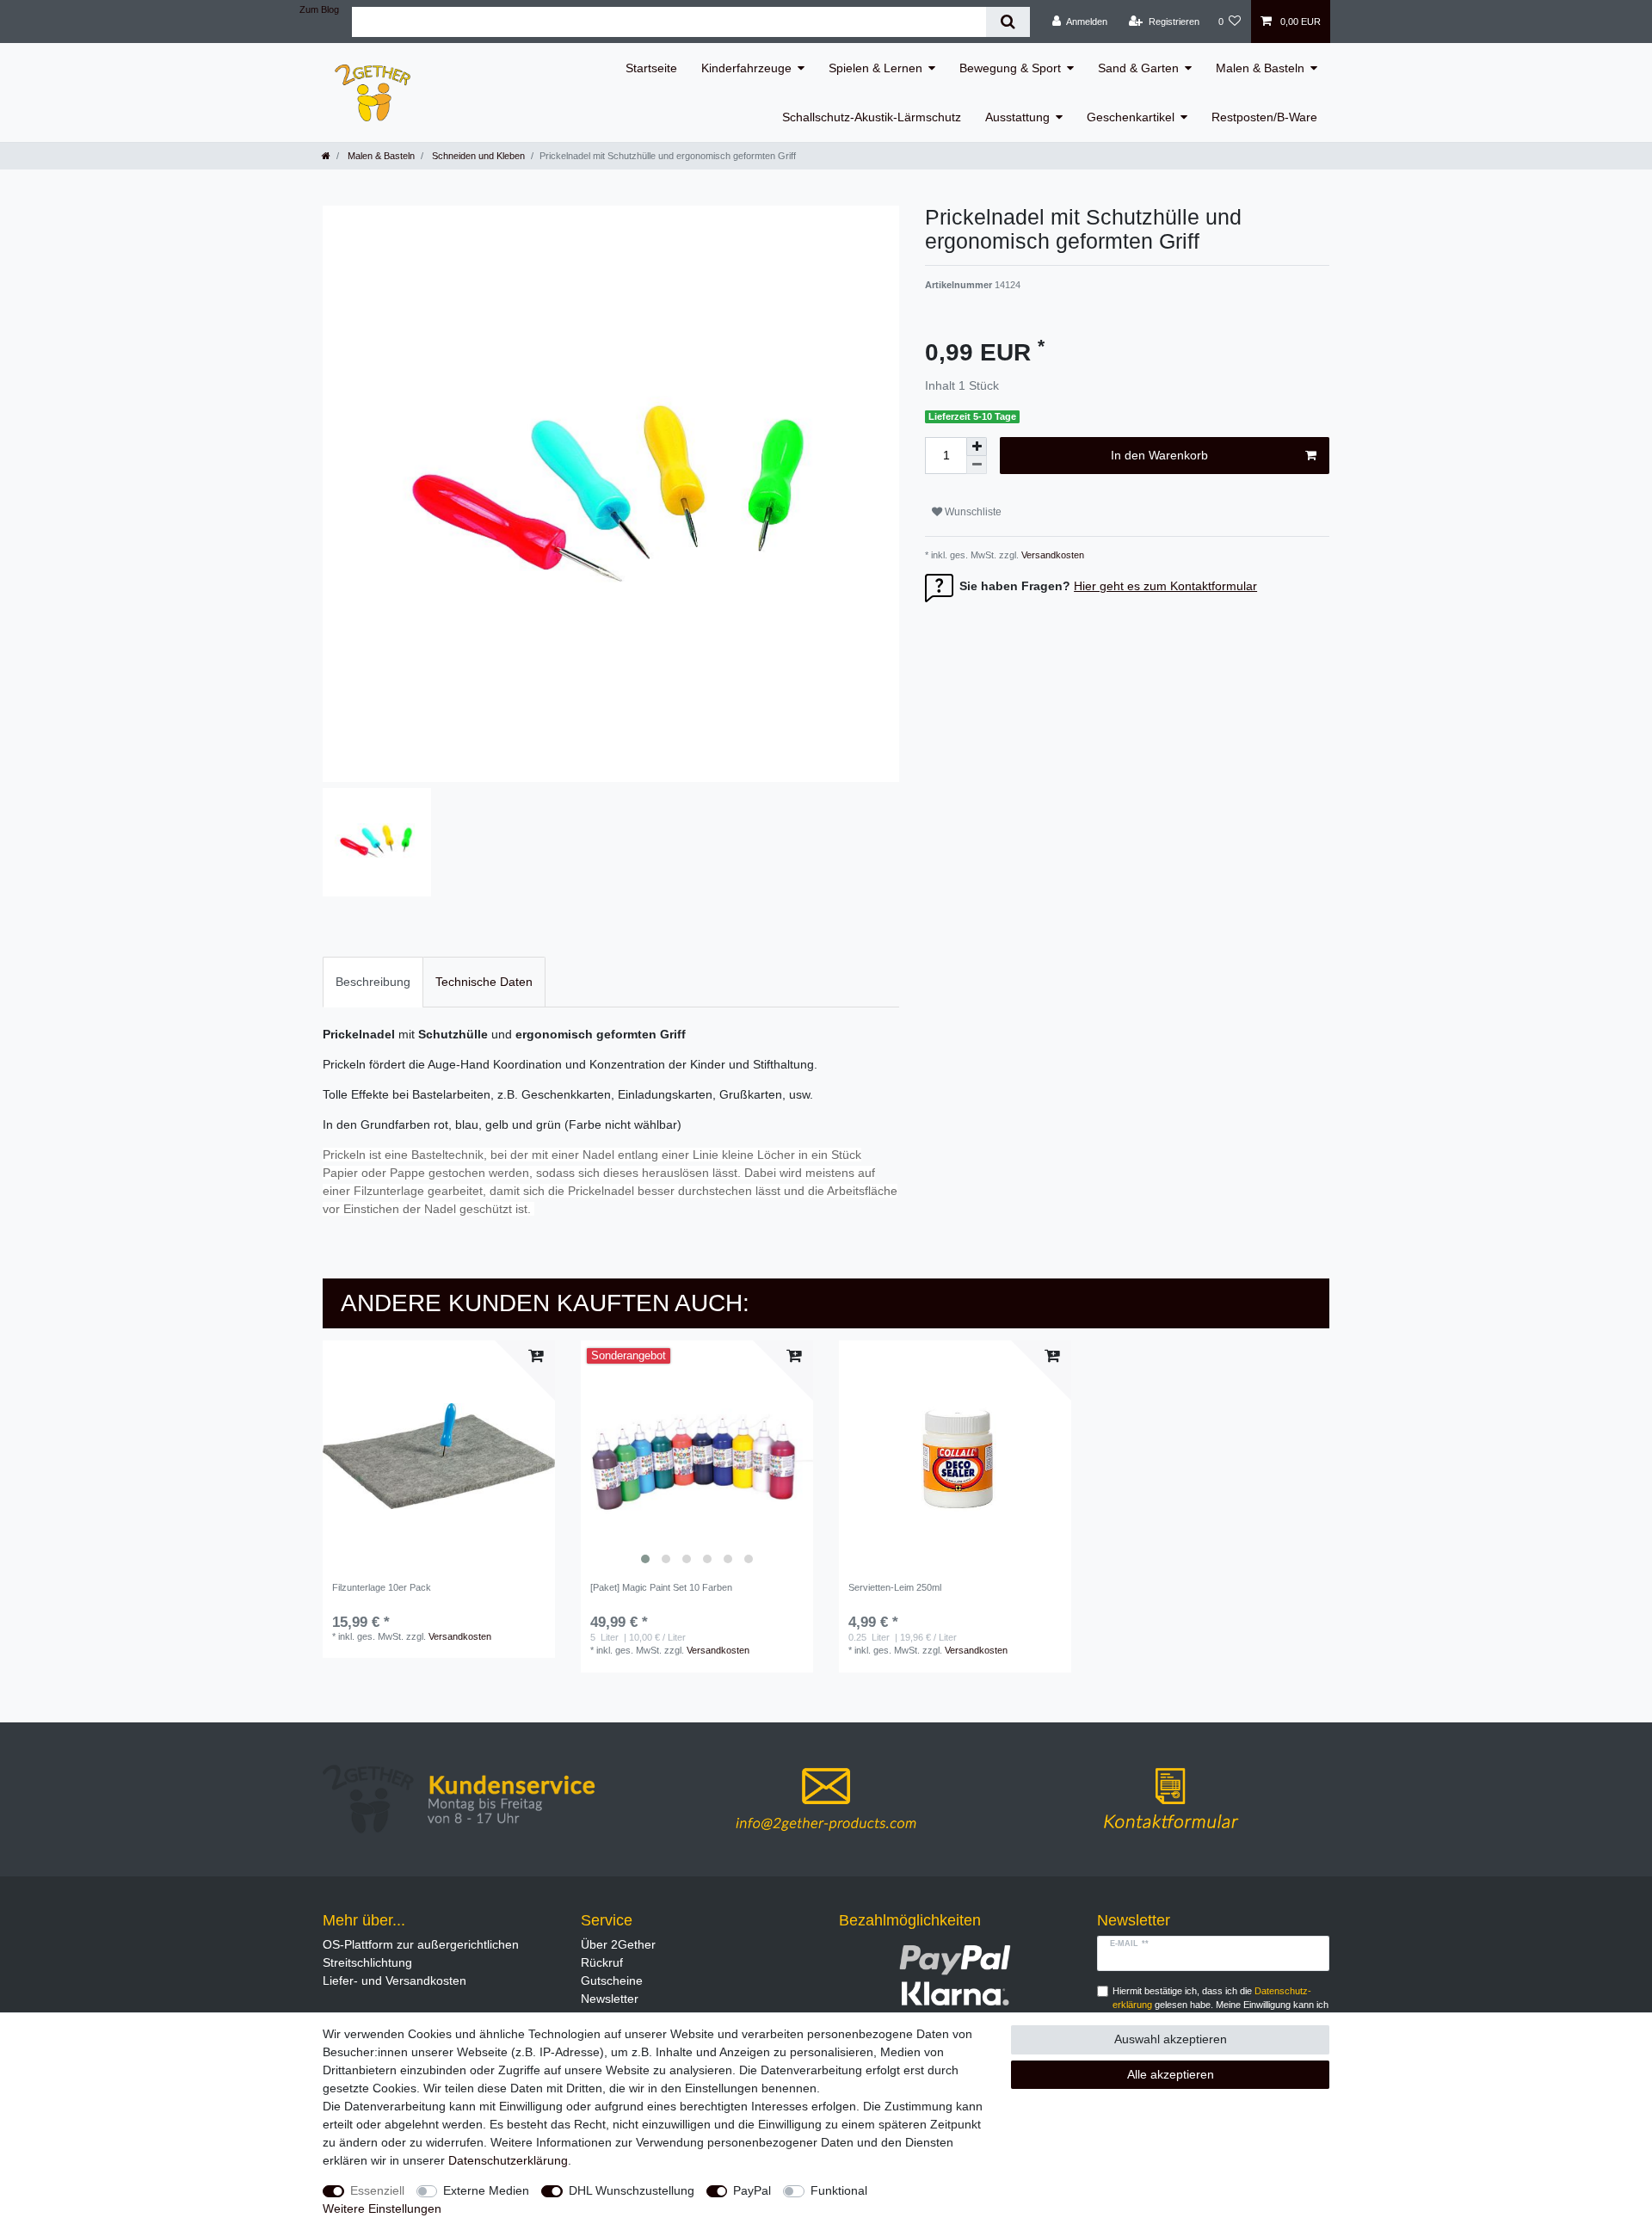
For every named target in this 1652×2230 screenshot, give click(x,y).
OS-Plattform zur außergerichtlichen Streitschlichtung (421, 1953)
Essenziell (377, 2190)
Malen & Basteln (1260, 68)
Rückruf (602, 1962)
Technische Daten (484, 982)
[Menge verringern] (977, 465)
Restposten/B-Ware (1264, 117)
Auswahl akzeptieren (1171, 2039)
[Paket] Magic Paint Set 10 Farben (661, 1587)
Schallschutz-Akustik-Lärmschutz (872, 117)
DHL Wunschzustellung (632, 2190)
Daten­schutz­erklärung (508, 2160)
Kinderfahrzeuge (746, 68)
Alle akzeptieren (1171, 2074)
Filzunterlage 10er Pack (382, 1587)
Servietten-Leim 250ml (895, 1587)
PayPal (752, 2190)
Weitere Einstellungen (382, 2208)
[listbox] (697, 1457)
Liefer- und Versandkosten (395, 1981)
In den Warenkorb (1159, 455)
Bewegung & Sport (1010, 68)
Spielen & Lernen (875, 68)
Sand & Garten (1138, 68)
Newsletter (610, 1999)
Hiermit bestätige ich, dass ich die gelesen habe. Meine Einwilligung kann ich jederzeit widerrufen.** (1221, 2005)
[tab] (373, 982)
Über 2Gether (618, 1944)
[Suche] (1008, 22)
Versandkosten (1051, 555)
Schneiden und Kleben (477, 156)
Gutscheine (612, 1981)
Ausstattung (1017, 117)
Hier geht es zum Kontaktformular (1165, 586)
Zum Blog (319, 9)
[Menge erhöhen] (977, 447)
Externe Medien (486, 2190)
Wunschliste (972, 512)
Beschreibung (373, 982)
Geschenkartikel (1131, 117)
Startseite (651, 68)
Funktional (839, 2190)
